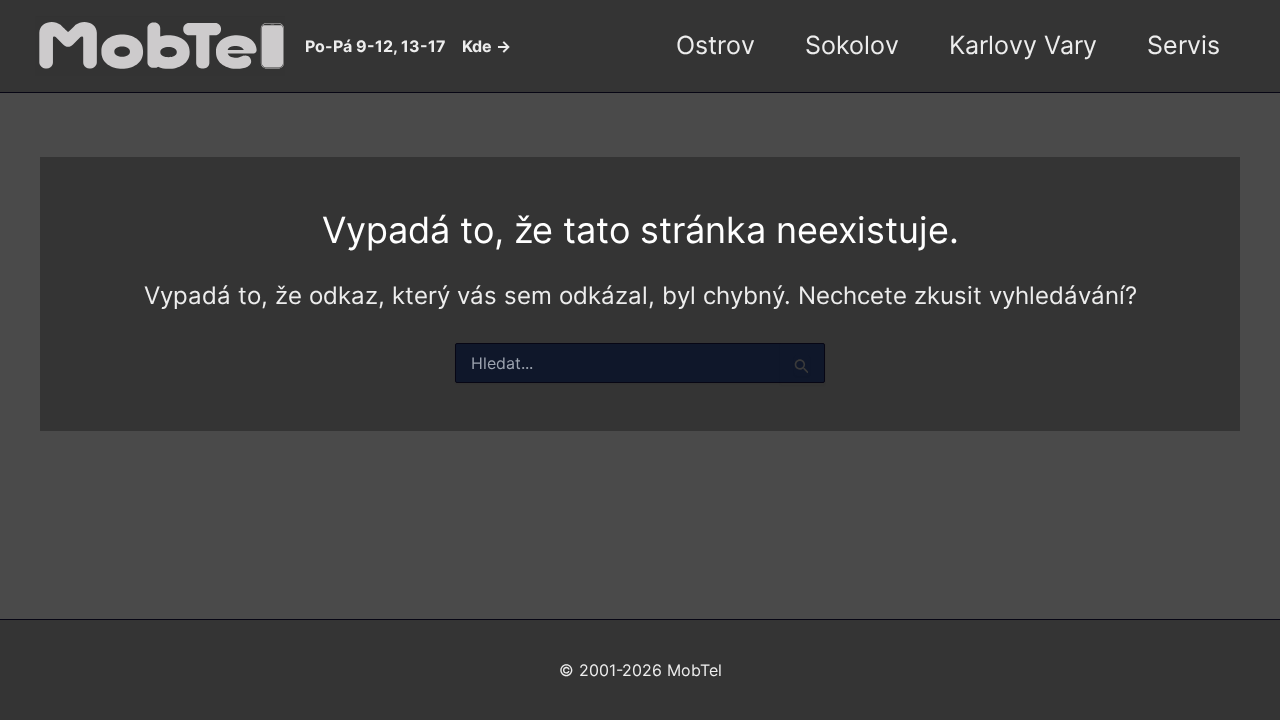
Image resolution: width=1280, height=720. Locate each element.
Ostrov (715, 45)
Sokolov (852, 45)
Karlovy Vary (1023, 45)
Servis (1183, 45)
